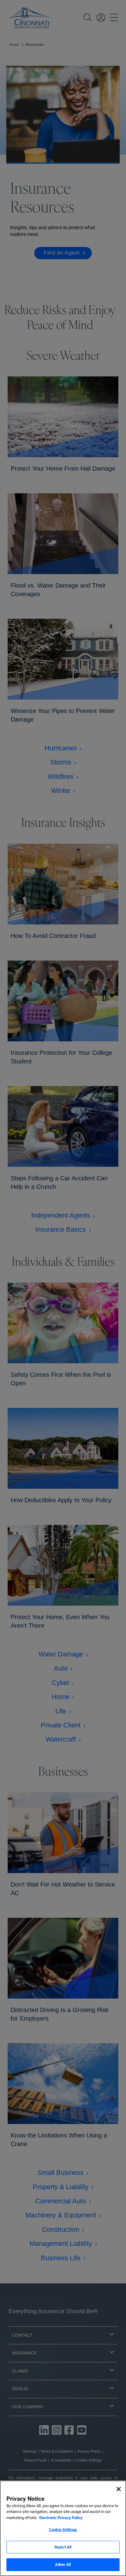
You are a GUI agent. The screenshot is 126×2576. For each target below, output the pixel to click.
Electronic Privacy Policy (61, 2518)
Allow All (63, 2565)
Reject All (63, 2547)
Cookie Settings (63, 2530)
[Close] (119, 2489)
